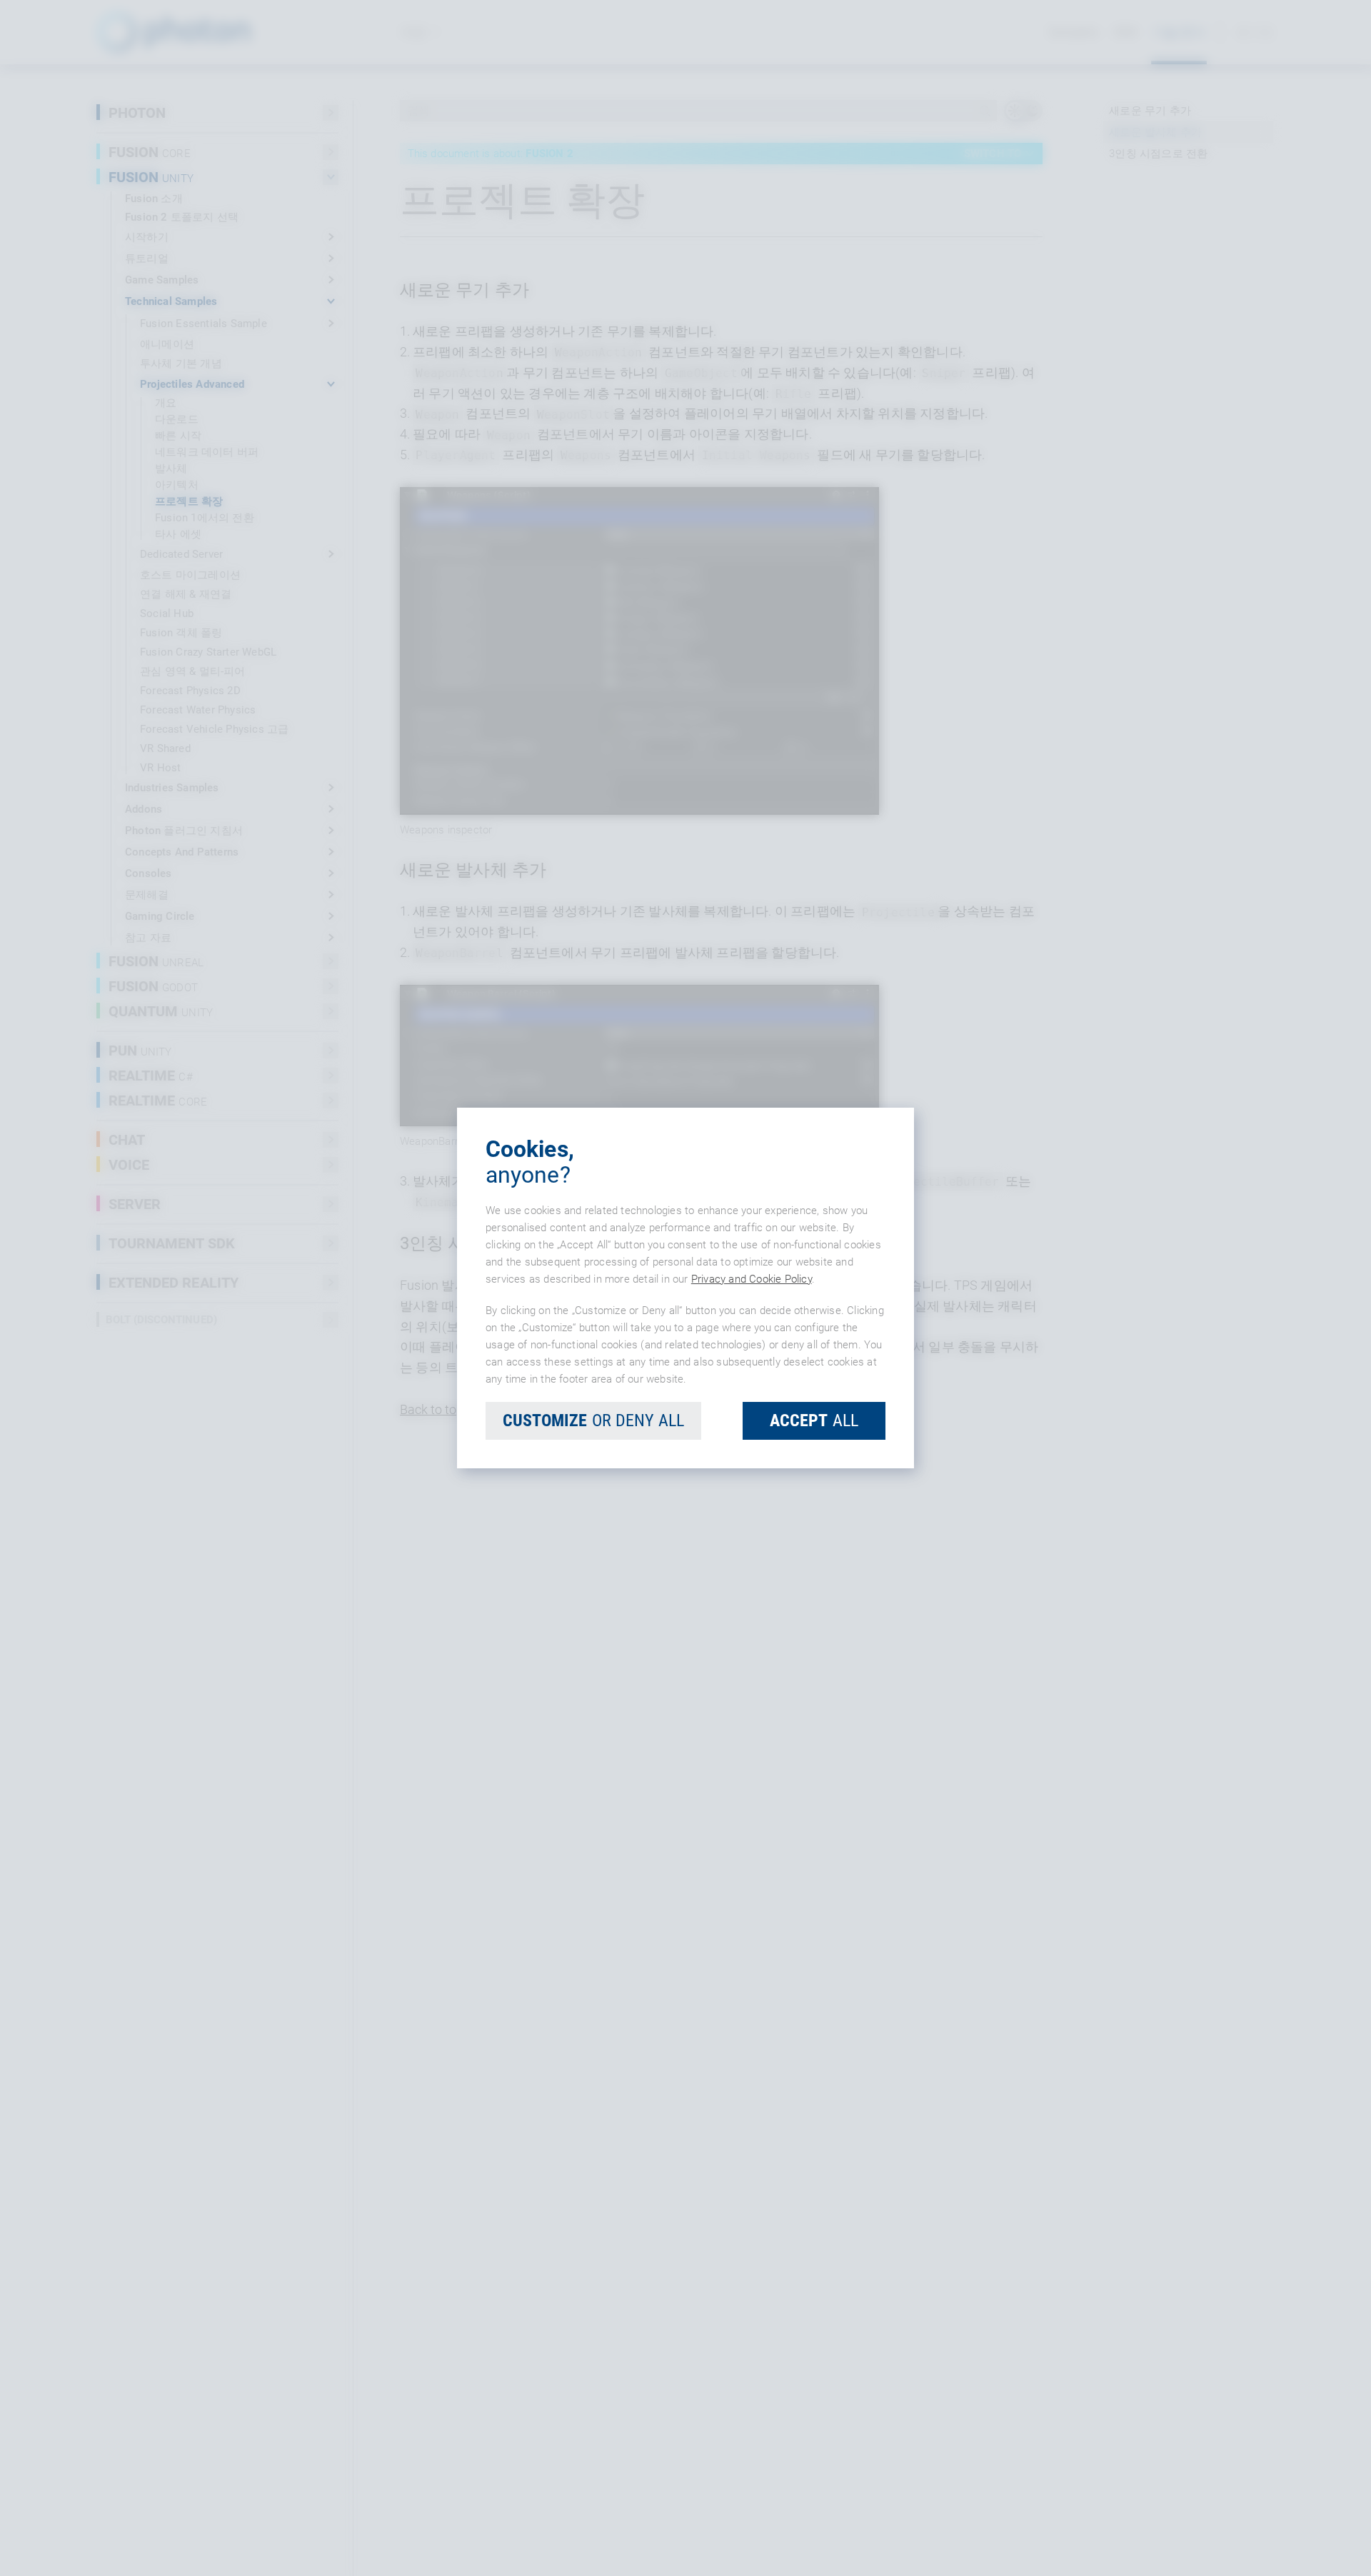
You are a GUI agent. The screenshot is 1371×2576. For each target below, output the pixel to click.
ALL (814, 1420)
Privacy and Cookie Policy (752, 1279)
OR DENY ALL (593, 1420)
